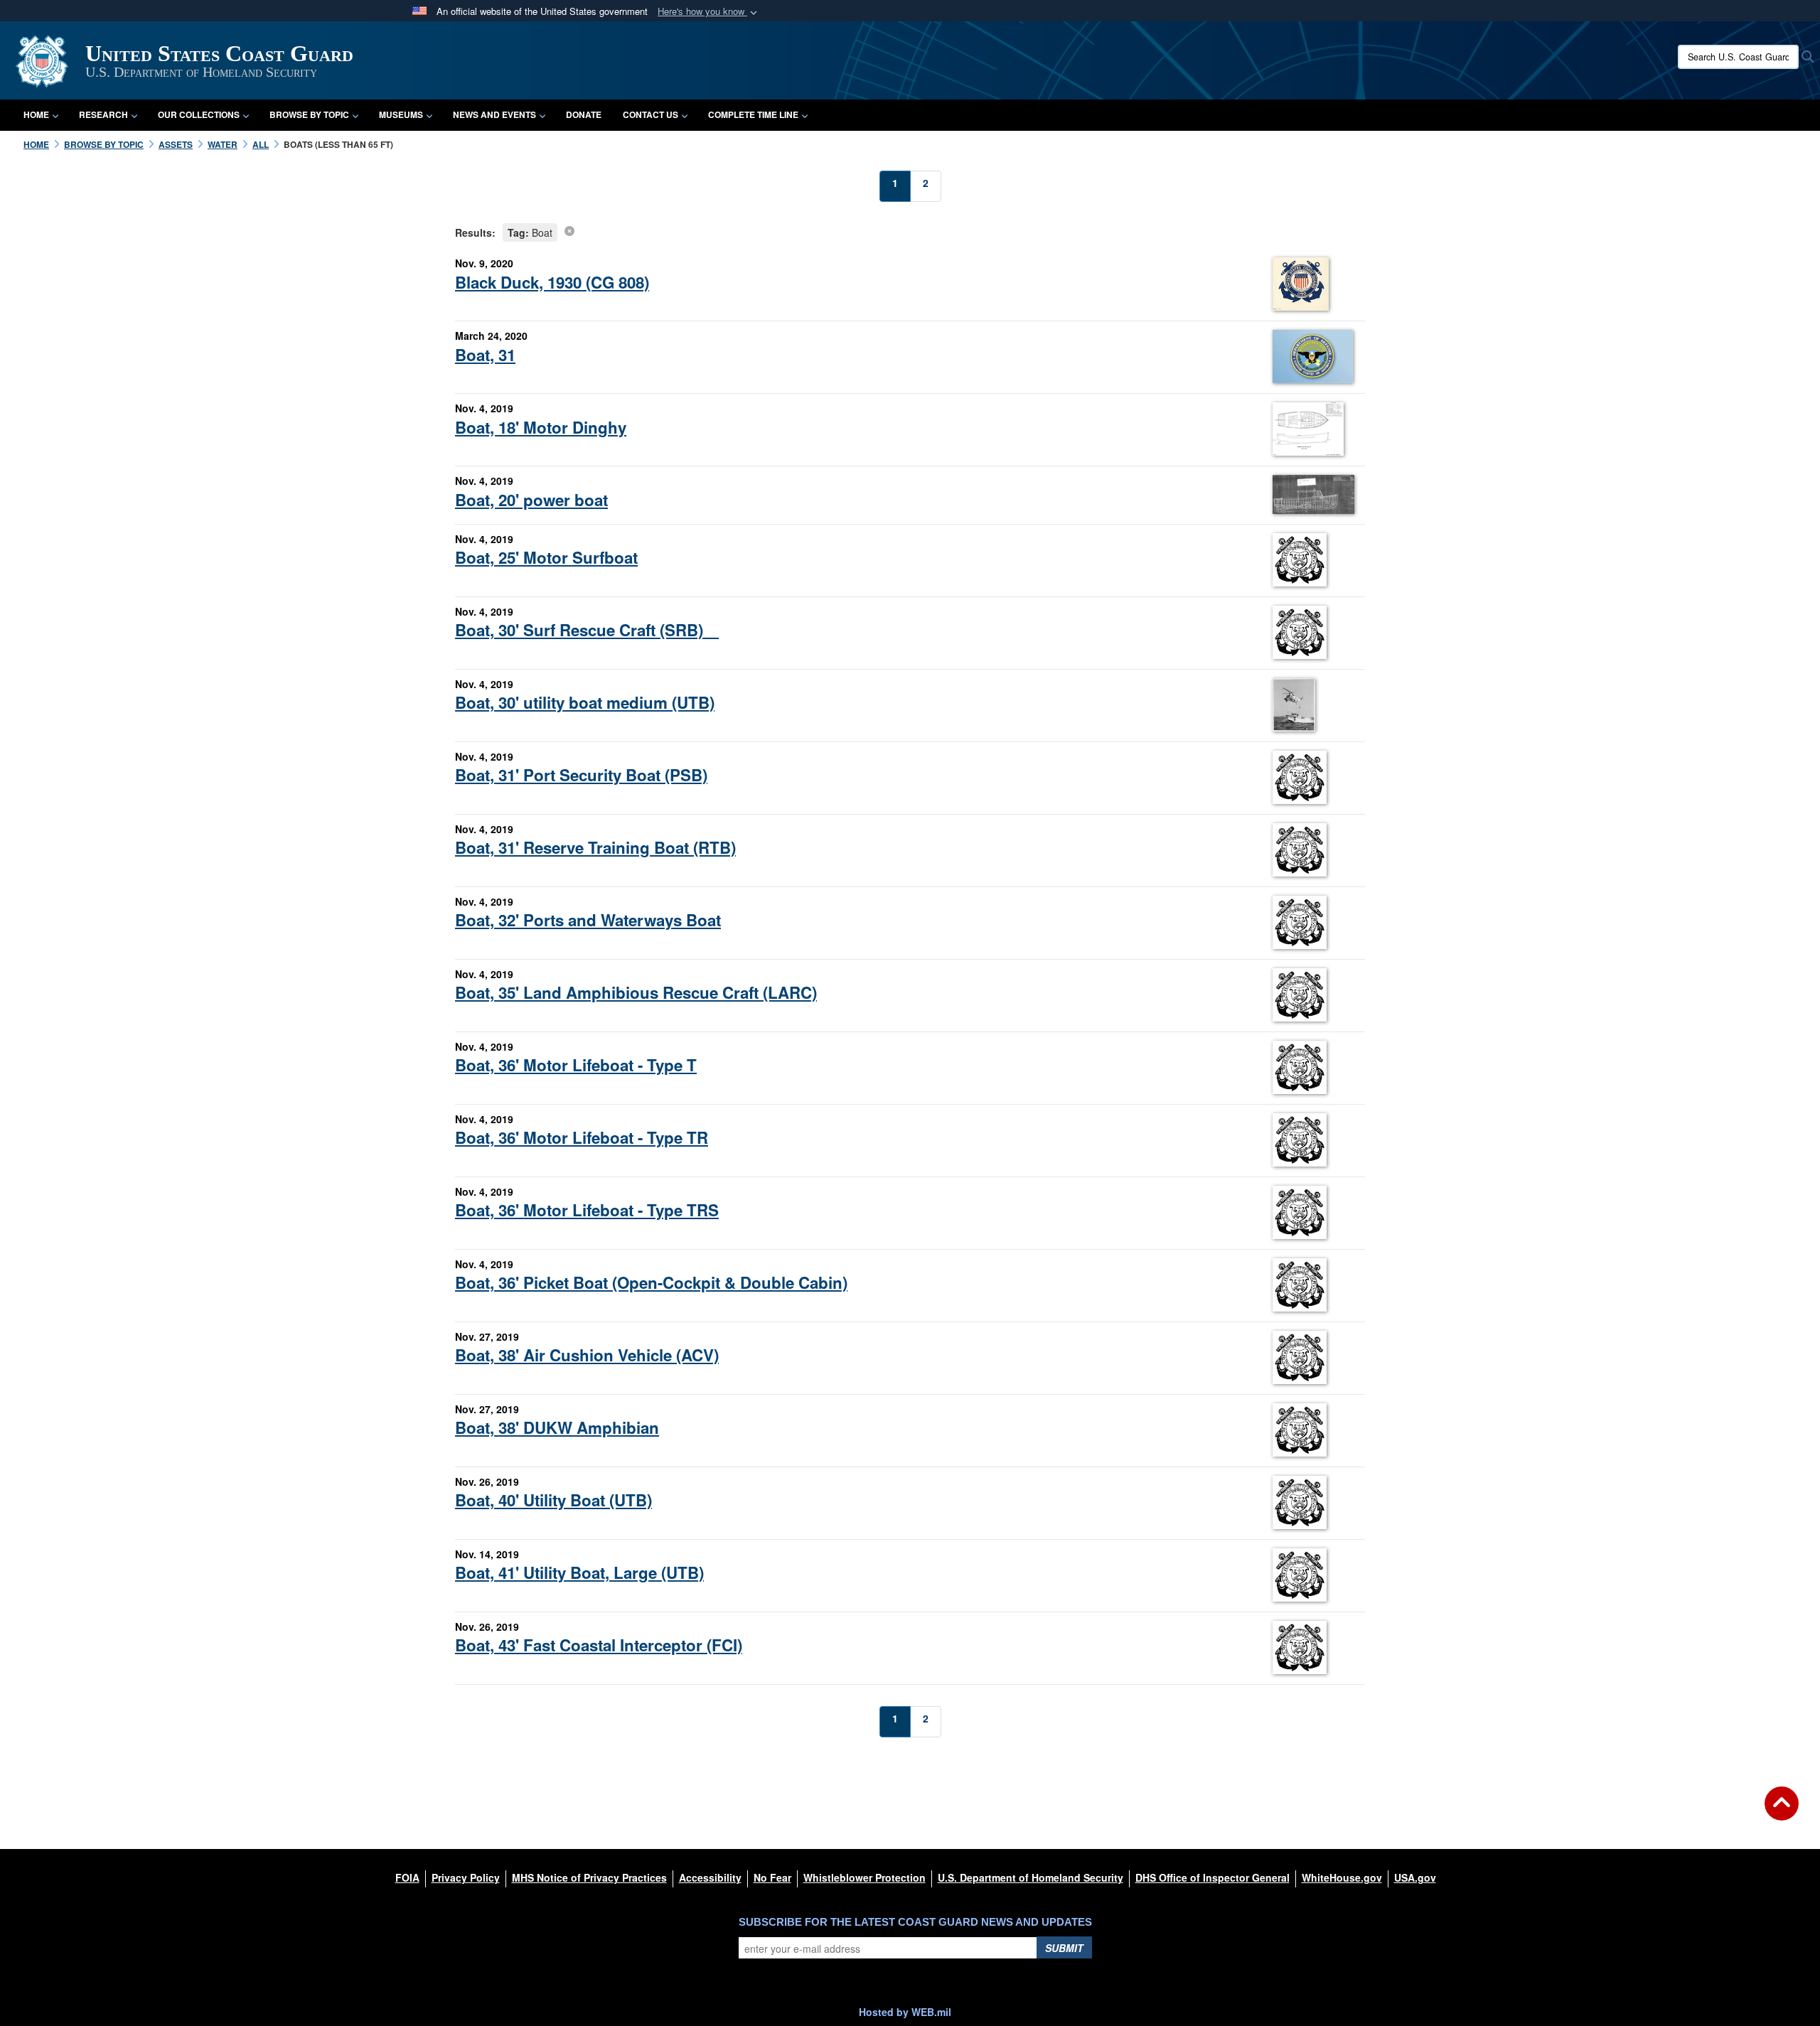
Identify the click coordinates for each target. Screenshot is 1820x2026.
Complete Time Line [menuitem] (753, 114)
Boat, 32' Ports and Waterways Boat (588, 920)
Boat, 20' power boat (531, 500)
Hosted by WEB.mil (905, 2012)
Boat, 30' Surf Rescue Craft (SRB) (587, 630)
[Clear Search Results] (569, 230)
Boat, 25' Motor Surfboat (546, 557)
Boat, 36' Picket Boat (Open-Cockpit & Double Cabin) (651, 1282)
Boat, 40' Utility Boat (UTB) (553, 1500)
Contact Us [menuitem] (651, 114)
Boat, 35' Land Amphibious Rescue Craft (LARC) (636, 992)
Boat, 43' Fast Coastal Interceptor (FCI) (599, 1645)
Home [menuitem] (36, 114)
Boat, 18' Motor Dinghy (541, 427)
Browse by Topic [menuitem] (309, 114)
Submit (1064, 1948)
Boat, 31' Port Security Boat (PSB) (581, 775)
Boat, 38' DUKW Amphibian (557, 1427)
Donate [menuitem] (584, 114)
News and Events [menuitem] (494, 114)
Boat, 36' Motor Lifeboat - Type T (576, 1065)
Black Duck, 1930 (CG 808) (552, 282)
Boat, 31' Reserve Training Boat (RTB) (595, 847)
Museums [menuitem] (401, 114)
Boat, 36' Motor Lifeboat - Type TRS (587, 1210)
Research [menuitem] (103, 114)
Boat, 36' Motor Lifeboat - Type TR (582, 1137)
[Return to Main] (1782, 1812)
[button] (709, 12)
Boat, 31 (485, 355)
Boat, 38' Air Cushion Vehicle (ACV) (587, 1355)
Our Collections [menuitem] (199, 114)
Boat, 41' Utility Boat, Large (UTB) (579, 1572)
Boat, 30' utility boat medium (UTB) (585, 702)
